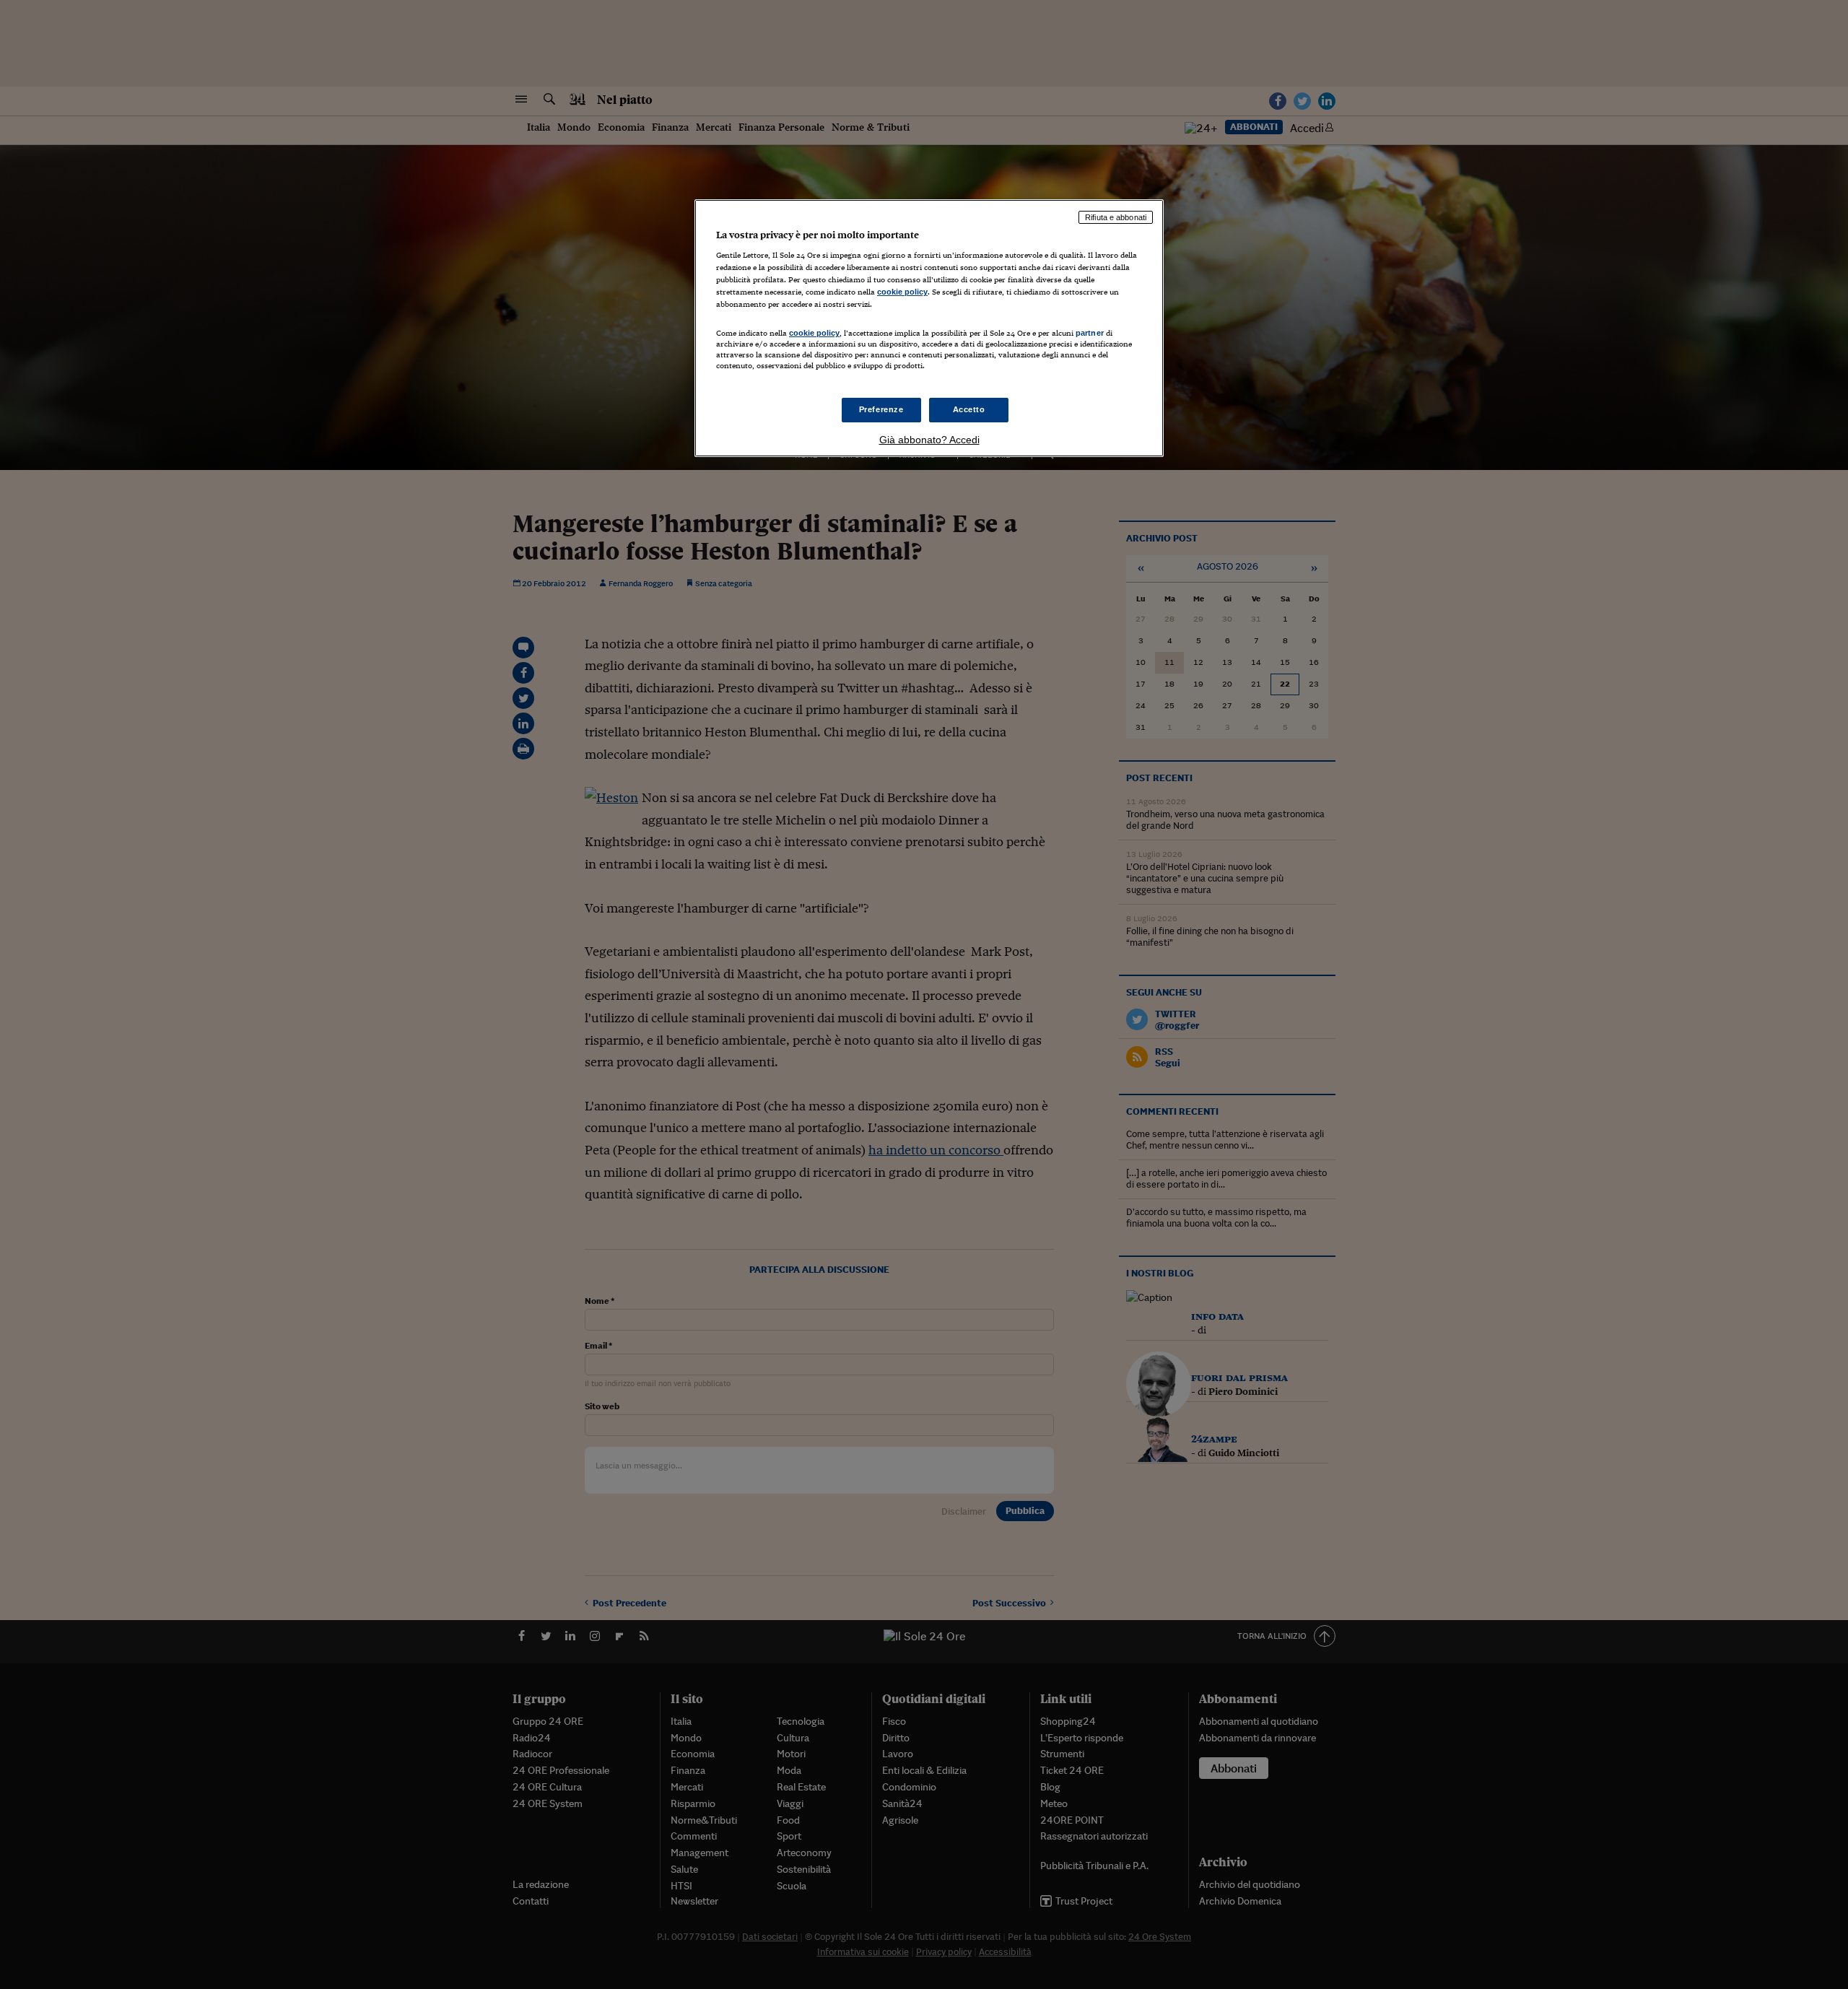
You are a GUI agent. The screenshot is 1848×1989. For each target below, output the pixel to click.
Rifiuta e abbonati (1116, 217)
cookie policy (902, 292)
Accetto (969, 409)
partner (1090, 333)
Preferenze (881, 409)
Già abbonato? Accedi (929, 440)
